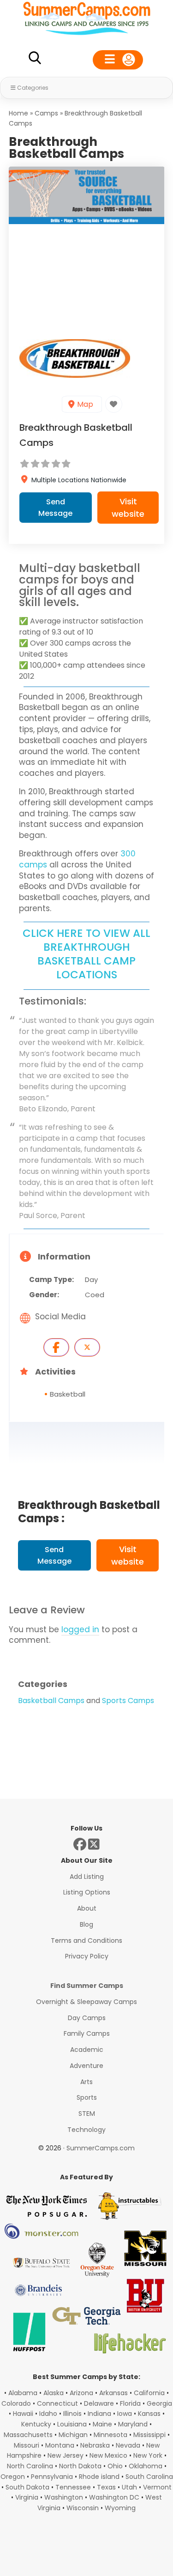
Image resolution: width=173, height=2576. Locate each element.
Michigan (73, 2435)
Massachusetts (28, 2435)
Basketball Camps (51, 1701)
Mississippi (149, 2435)
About (87, 1908)
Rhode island (99, 2477)
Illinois (72, 2414)
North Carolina (30, 2466)
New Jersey (66, 2455)
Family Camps (87, 2033)
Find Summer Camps (87, 1986)
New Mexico (108, 2455)
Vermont (157, 2487)
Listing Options (87, 1892)
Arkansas (113, 2393)
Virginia (27, 2497)
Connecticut (57, 2403)
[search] (35, 60)
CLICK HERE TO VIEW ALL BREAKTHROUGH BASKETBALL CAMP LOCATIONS (86, 954)
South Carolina (149, 2477)
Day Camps (87, 2018)
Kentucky (36, 2424)
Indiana (99, 2414)
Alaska (54, 2393)
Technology (86, 2130)
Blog (86, 1924)
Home (18, 113)
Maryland (133, 2424)
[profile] (118, 60)
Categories (33, 88)
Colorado (16, 2403)
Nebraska (95, 2445)
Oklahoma (146, 2466)
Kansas (149, 2414)
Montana (60, 2445)
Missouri (27, 2445)
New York (148, 2455)
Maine (102, 2424)
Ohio (115, 2466)
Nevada (128, 2445)
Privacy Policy (87, 1956)
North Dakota (80, 2466)
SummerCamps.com (101, 2148)
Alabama (23, 2393)
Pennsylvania (52, 2477)
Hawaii (23, 2414)
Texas (106, 2487)
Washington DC (114, 2497)
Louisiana (72, 2424)
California (149, 2393)
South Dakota (27, 2487)
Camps (46, 113)
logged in (80, 1629)
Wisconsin (83, 2508)
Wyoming (120, 2508)
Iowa (125, 2414)
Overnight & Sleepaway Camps (86, 2002)
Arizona (81, 2393)
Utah (129, 2487)
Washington (64, 2497)
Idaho (48, 2414)
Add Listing (87, 1877)
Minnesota (110, 2435)
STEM (87, 2114)
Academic (87, 2050)
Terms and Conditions (86, 1941)
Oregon (13, 2477)
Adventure (86, 2066)
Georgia (159, 2403)
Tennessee (73, 2487)
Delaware (99, 2403)
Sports (87, 2097)
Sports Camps (128, 1701)
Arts (86, 2082)
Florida (130, 2403)
